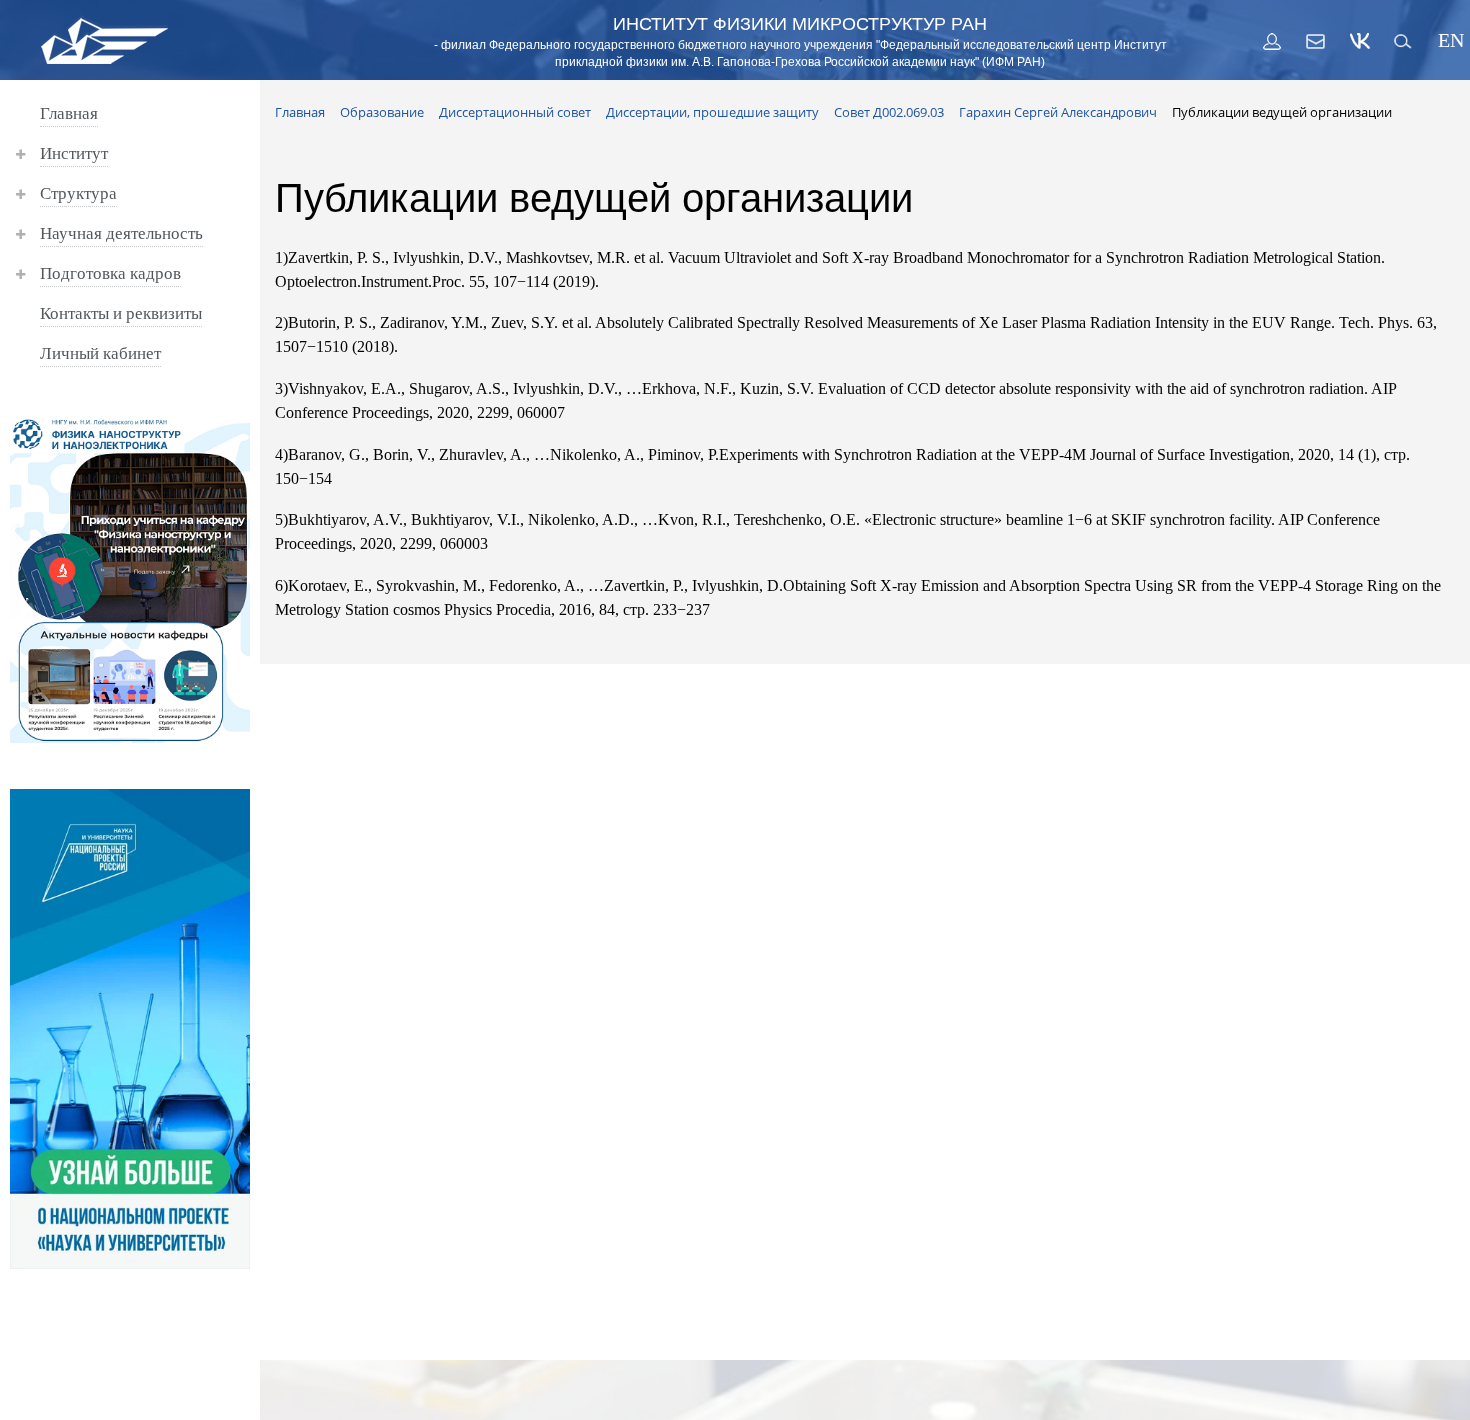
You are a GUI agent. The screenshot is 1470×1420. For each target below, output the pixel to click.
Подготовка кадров (110, 273)
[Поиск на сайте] (1404, 41)
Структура (78, 193)
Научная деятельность (121, 233)
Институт (74, 153)
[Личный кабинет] (1272, 41)
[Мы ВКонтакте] (1360, 41)
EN (1448, 40)
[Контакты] (1316, 41)
